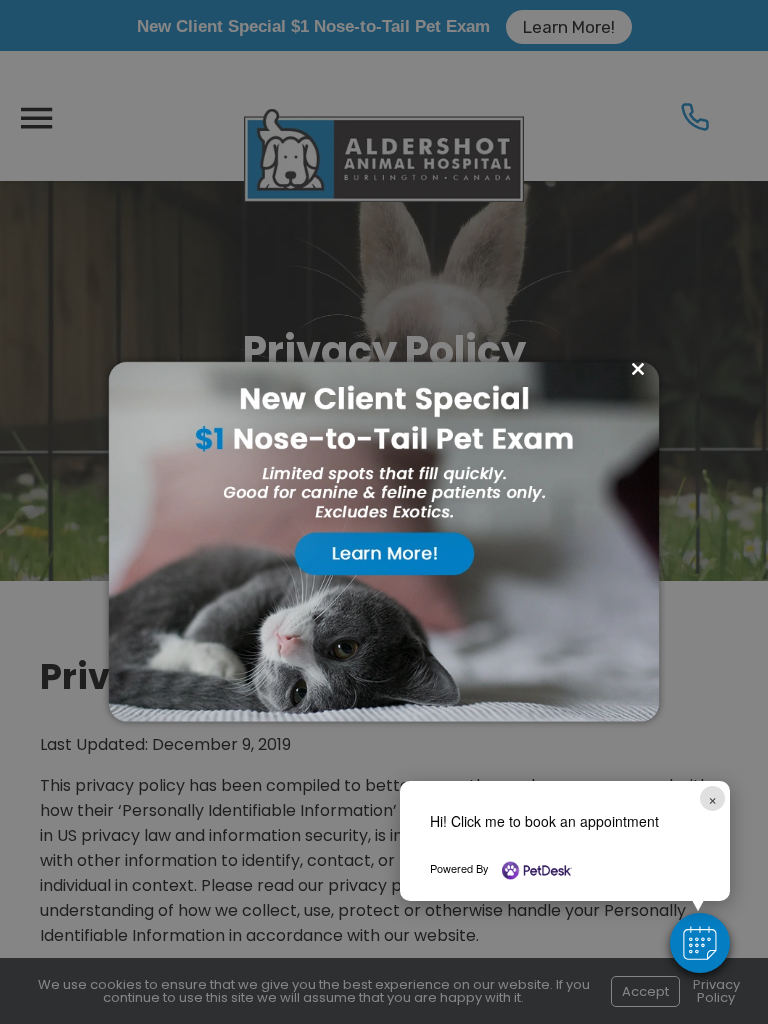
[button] (700, 943)
